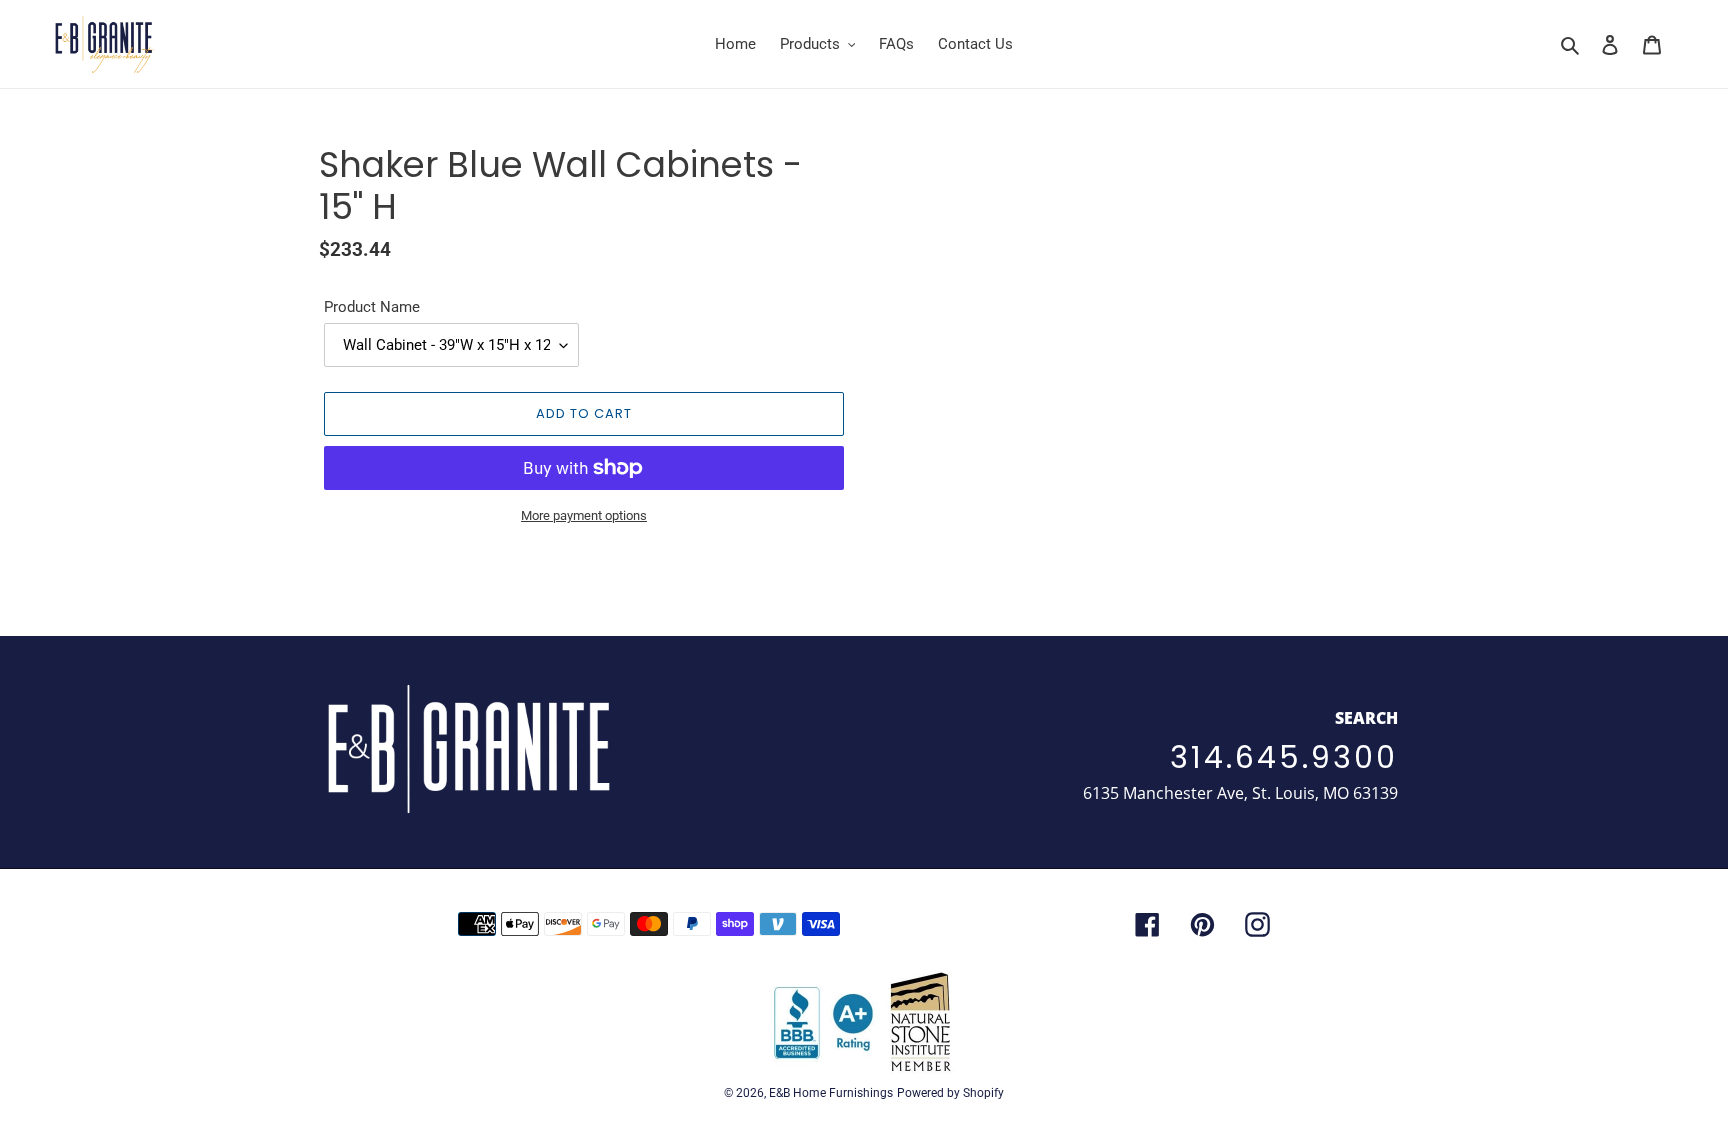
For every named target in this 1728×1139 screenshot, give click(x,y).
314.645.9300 (1284, 757)
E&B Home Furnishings (831, 1093)
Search (1366, 718)
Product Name (372, 307)
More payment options (584, 515)
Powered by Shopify (950, 1093)
